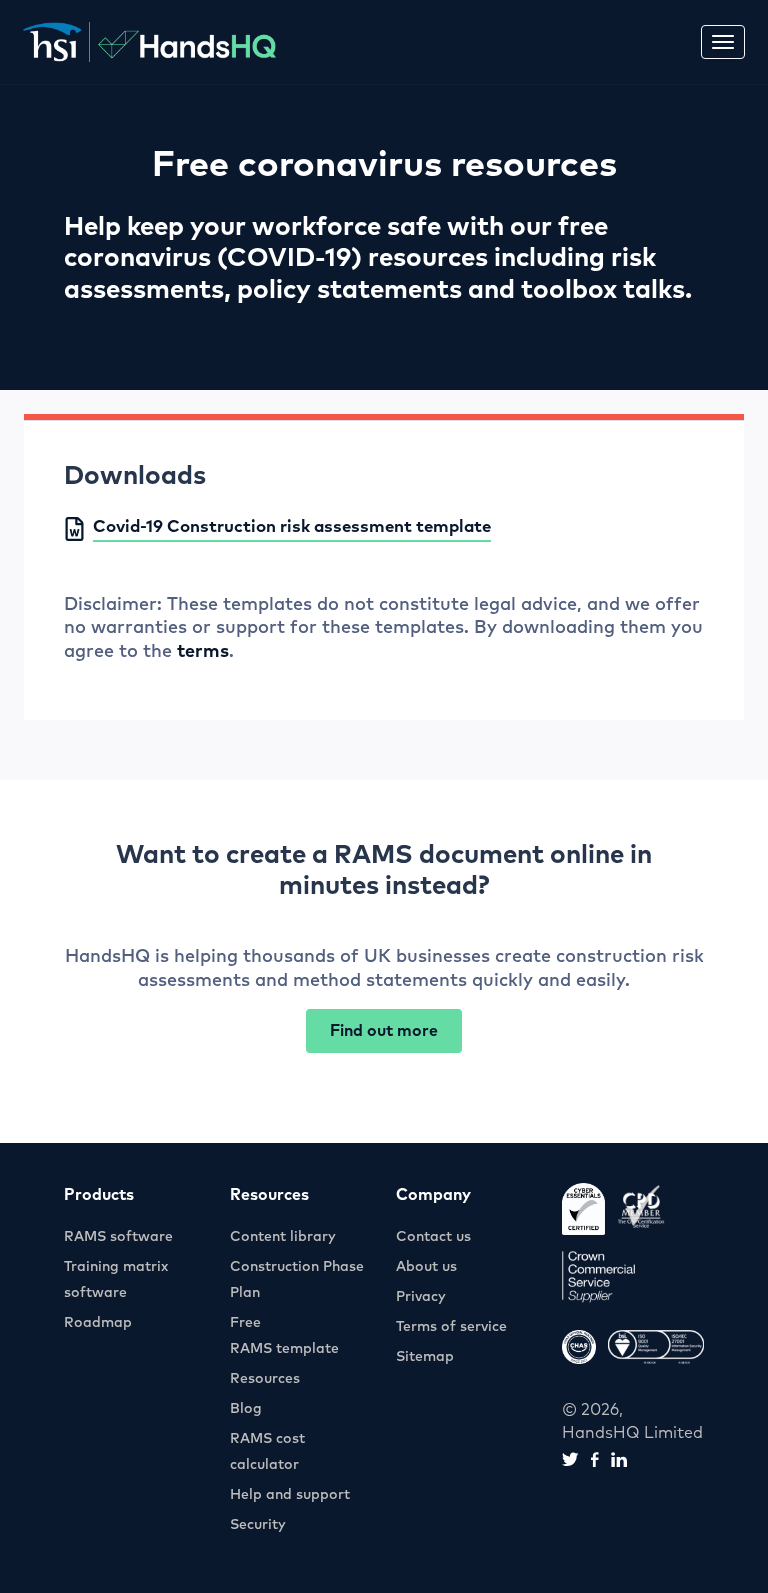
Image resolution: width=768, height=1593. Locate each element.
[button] (723, 42)
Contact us (433, 1237)
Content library (283, 1237)
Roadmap (98, 1323)
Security (258, 1525)
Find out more (384, 1031)
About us (426, 1267)
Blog (246, 1409)
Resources (265, 1379)
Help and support (290, 1495)
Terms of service (451, 1327)
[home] (149, 42)
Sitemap (425, 1357)
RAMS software (118, 1237)
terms (203, 652)
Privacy (421, 1297)
